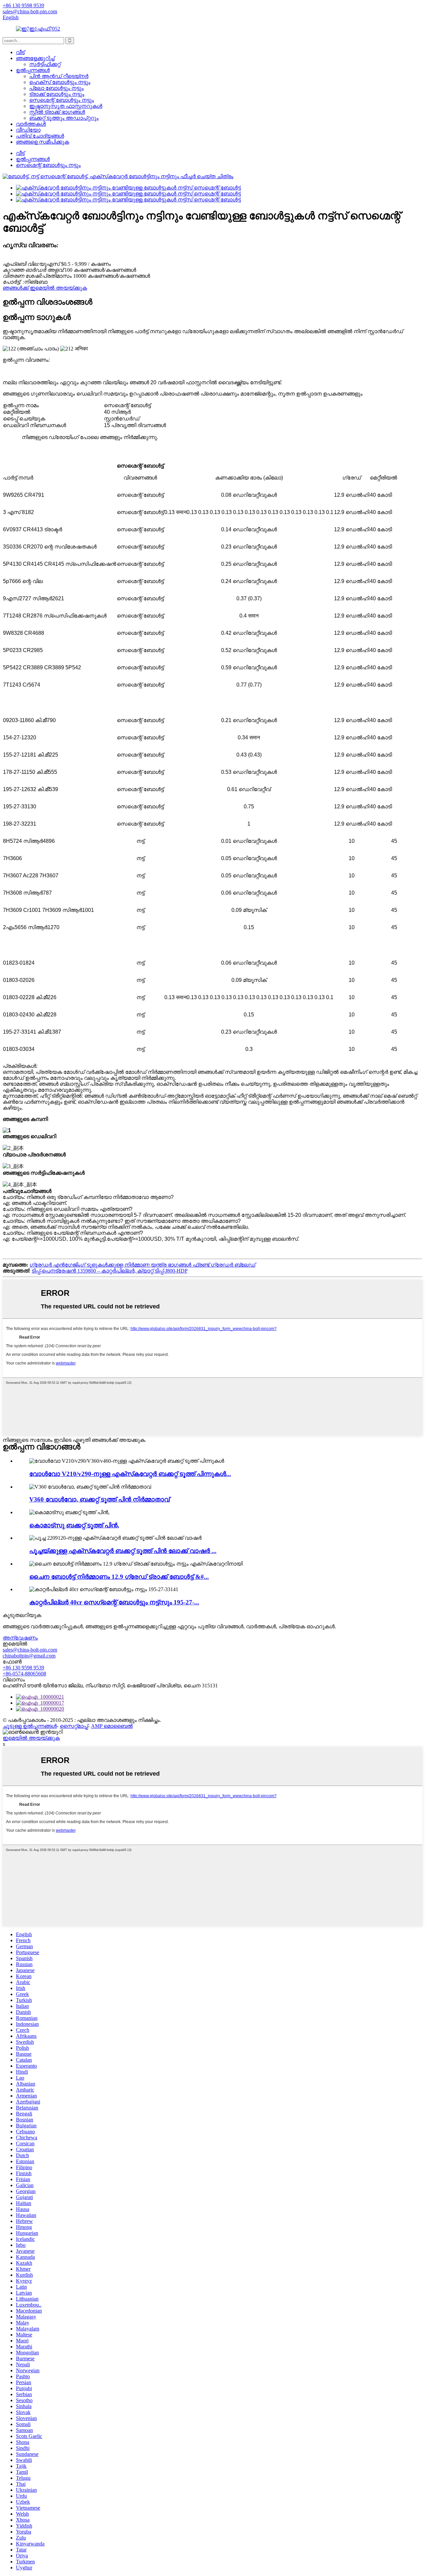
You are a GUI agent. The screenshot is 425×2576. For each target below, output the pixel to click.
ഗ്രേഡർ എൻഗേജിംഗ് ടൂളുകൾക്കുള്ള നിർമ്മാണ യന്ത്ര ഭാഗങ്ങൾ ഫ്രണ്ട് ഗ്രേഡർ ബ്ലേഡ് (142, 1265)
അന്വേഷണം (20, 1638)
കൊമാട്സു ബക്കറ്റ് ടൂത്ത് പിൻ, (74, 1525)
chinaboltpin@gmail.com (29, 1656)
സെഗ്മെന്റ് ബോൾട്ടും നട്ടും (62, 100)
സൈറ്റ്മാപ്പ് (74, 1726)
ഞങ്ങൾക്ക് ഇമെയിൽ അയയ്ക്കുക (45, 288)
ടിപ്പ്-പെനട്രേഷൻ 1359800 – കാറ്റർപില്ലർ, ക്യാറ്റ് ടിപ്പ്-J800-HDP (110, 1271)
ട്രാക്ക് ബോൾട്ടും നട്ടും (57, 94)
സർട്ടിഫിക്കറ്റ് (45, 64)
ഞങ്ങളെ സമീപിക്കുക (42, 142)
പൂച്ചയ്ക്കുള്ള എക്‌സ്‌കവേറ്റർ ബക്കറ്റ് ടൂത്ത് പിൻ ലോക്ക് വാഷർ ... (123, 1551)
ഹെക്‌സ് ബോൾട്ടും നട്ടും (60, 82)
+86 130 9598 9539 (23, 1668)
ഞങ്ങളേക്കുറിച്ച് (35, 58)
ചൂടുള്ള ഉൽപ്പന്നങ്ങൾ (30, 1726)
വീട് (20, 52)
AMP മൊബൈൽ (112, 1726)
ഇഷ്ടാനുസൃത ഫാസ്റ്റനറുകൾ (66, 106)
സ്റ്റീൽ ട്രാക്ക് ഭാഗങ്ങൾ (57, 112)
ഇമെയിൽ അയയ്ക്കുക (31, 1738)
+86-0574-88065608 (24, 1674)
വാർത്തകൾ (31, 124)
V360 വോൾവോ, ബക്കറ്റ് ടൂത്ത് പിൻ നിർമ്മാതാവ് (99, 1499)
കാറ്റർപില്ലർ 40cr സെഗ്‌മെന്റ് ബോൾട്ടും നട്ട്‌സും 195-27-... (114, 1602)
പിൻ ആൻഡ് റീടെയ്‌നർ (59, 76)
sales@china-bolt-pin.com (30, 1650)
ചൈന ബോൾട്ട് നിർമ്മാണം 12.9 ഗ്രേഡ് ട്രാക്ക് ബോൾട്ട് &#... (119, 1577)
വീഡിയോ (28, 130)
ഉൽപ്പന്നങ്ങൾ (33, 70)
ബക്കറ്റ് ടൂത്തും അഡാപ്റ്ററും (64, 118)
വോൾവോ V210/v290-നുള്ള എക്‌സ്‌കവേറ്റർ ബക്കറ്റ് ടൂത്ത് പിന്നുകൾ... (130, 1474)
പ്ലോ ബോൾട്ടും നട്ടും (56, 88)
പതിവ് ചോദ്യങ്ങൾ (40, 136)
